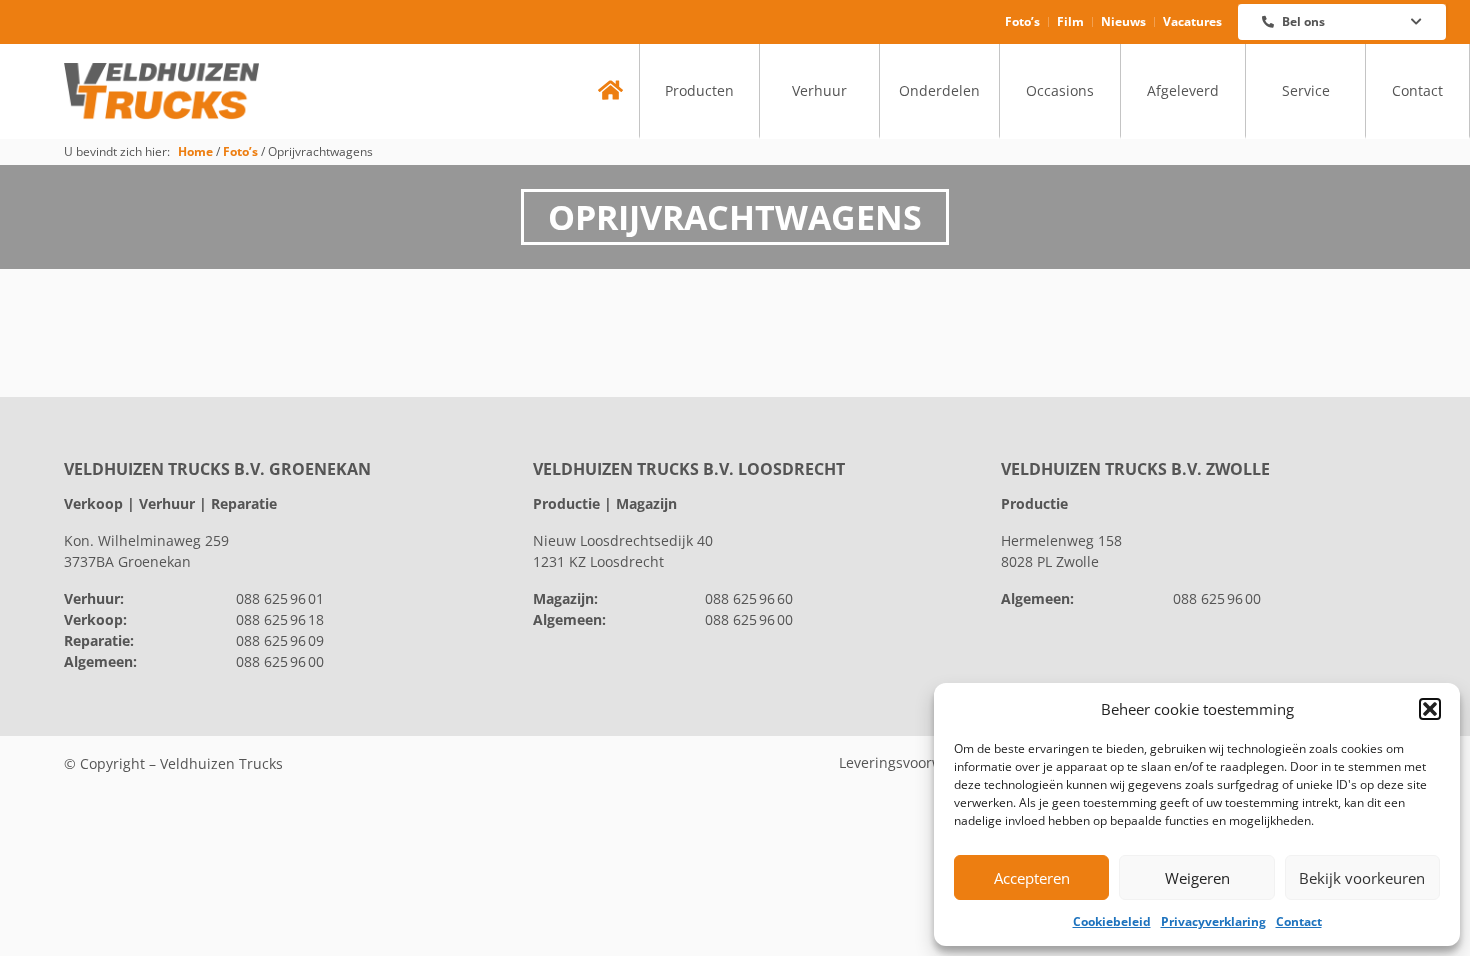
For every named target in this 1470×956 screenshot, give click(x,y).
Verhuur (819, 90)
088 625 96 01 (280, 598)
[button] (1430, 709)
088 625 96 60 (749, 598)
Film (1070, 21)
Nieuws (1123, 21)
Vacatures (1192, 21)
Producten (699, 90)
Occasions (1060, 90)
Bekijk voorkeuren (1362, 878)
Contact (1299, 921)
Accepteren (1032, 878)
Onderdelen (939, 90)
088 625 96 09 (280, 640)
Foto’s (1022, 21)
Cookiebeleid (1112, 921)
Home (195, 151)
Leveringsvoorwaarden (915, 762)
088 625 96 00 (280, 661)
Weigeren (1197, 878)
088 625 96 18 (280, 619)
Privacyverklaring (1213, 921)
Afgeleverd (1183, 90)
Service (1306, 90)
